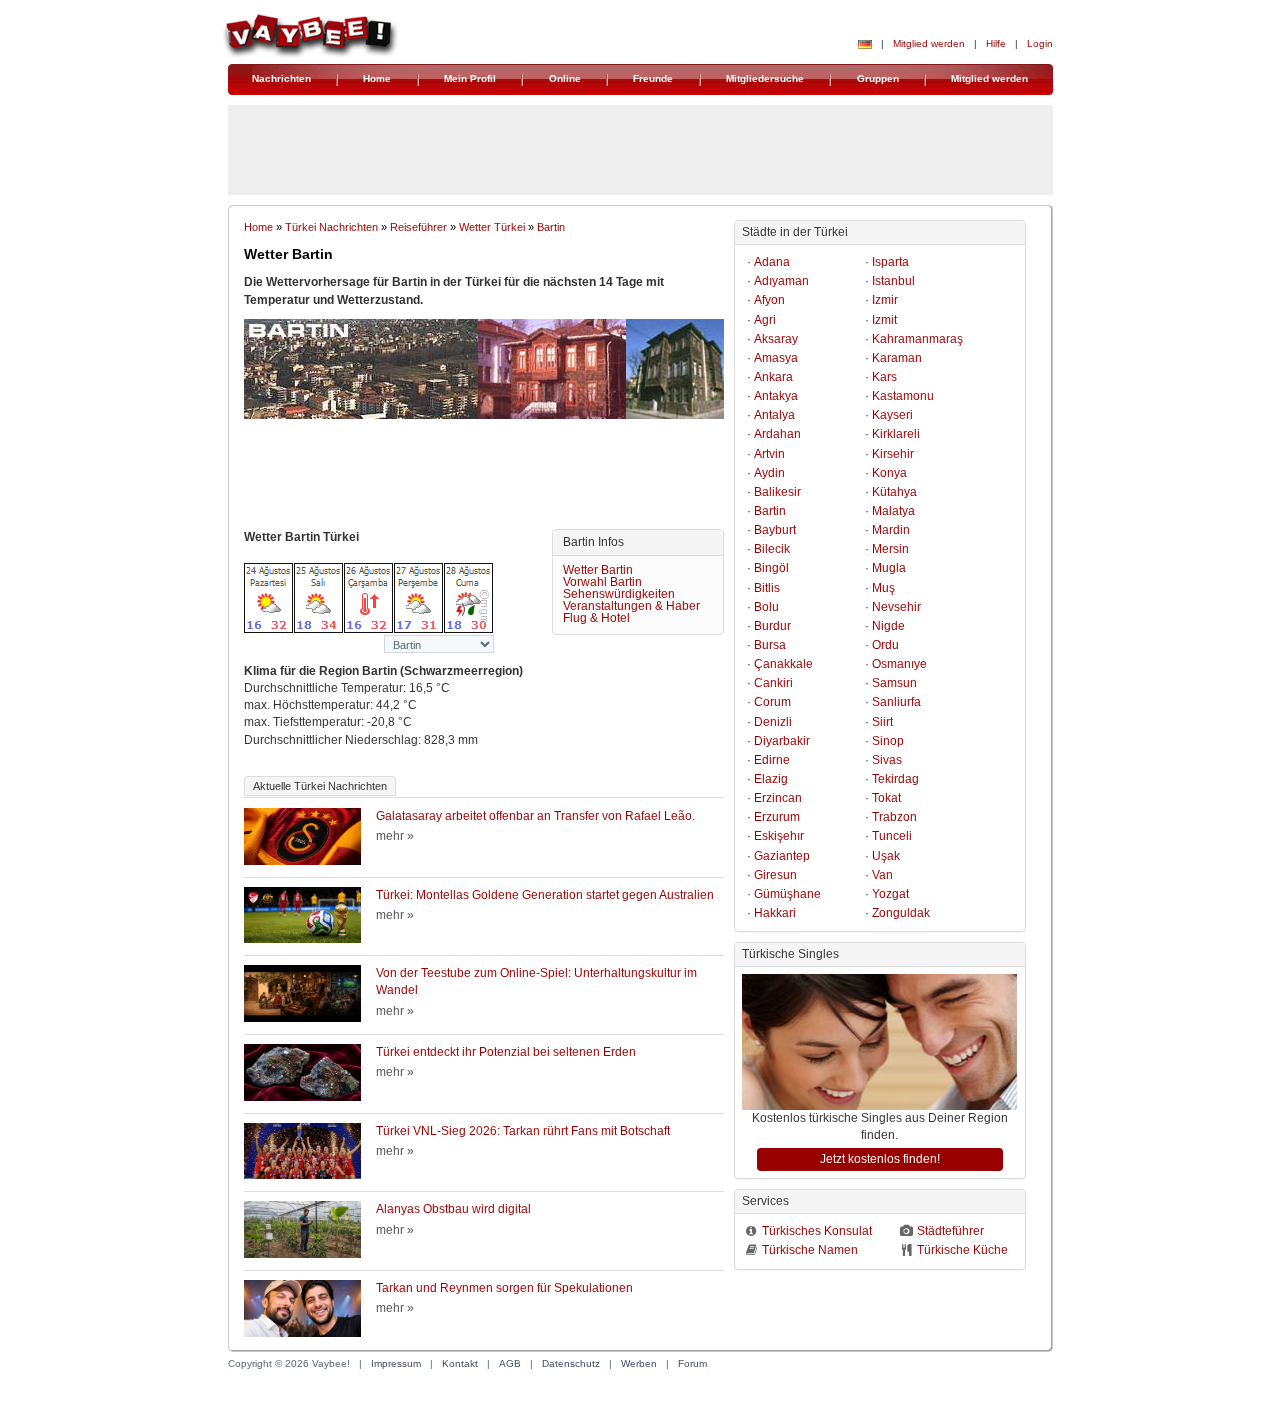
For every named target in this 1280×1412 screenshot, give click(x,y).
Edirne (772, 760)
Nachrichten (281, 78)
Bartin (551, 227)
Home (377, 78)
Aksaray (776, 339)
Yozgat (890, 894)
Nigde (888, 626)
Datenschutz (571, 1363)
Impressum (396, 1363)
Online (565, 78)
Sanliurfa (896, 702)
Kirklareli (896, 434)
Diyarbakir (782, 741)
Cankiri (773, 683)
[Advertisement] (484, 479)
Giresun (775, 875)
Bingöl (771, 568)
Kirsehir (893, 454)
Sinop (888, 741)
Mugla (889, 568)
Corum (772, 702)
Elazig (771, 779)
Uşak (886, 856)
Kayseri (892, 415)
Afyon (769, 300)
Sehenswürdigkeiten (619, 594)
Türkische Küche (962, 1250)
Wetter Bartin (598, 570)
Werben (639, 1363)
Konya (889, 473)
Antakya (776, 396)
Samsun (894, 683)
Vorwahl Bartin (602, 582)
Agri (765, 320)
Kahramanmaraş (917, 339)
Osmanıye (899, 664)
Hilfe (996, 43)
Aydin (769, 473)
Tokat (886, 798)
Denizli (773, 722)
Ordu (885, 645)
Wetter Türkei (492, 227)
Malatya (893, 511)
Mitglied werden (929, 43)
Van (882, 875)
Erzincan (778, 798)
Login (1040, 43)
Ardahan (777, 434)
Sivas (887, 760)
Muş (883, 588)
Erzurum (777, 817)
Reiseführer (418, 227)
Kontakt (460, 1363)
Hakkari (775, 913)
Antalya (774, 415)
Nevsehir (896, 607)
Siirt (882, 722)
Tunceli (892, 836)
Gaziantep (782, 856)
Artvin (769, 454)
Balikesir (777, 492)
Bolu (766, 607)
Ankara (773, 377)
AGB (510, 1363)
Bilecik (772, 549)
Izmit (884, 320)
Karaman (897, 358)
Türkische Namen (810, 1250)
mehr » (395, 836)
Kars (884, 377)
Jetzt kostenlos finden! (880, 1159)
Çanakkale (783, 664)
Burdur (772, 626)
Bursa (770, 645)
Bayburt (775, 530)
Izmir (885, 300)
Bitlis (767, 588)
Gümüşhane (787, 894)
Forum (692, 1363)
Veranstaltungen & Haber (631, 606)
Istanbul (893, 281)
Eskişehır (779, 836)
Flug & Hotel (596, 618)
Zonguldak (901, 913)
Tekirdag (895, 779)
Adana (772, 262)
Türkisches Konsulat (817, 1231)
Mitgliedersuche (765, 78)
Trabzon (894, 817)
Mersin (890, 549)
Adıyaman (781, 281)
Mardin (891, 530)
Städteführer (950, 1231)
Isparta (890, 262)
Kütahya (894, 492)
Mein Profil (470, 78)
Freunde (653, 78)
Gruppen (878, 78)
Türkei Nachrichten (331, 227)
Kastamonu (903, 396)
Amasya (776, 358)
